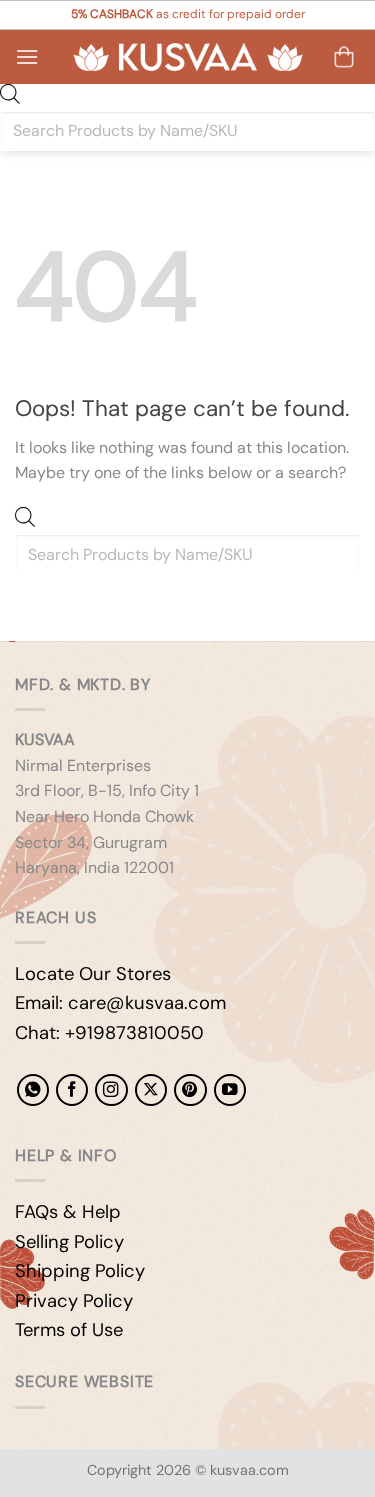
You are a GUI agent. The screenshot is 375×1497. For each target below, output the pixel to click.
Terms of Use (69, 1330)
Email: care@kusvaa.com (120, 1003)
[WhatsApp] (33, 1090)
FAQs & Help (68, 1212)
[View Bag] (344, 57)
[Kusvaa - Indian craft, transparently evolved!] (188, 57)
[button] (27, 56)
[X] (151, 1090)
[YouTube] (230, 1090)
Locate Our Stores (93, 974)
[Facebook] (72, 1090)
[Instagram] (111, 1090)
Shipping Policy (80, 1271)
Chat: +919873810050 (109, 1033)
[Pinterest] (190, 1090)
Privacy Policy (74, 1301)
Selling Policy (69, 1242)
